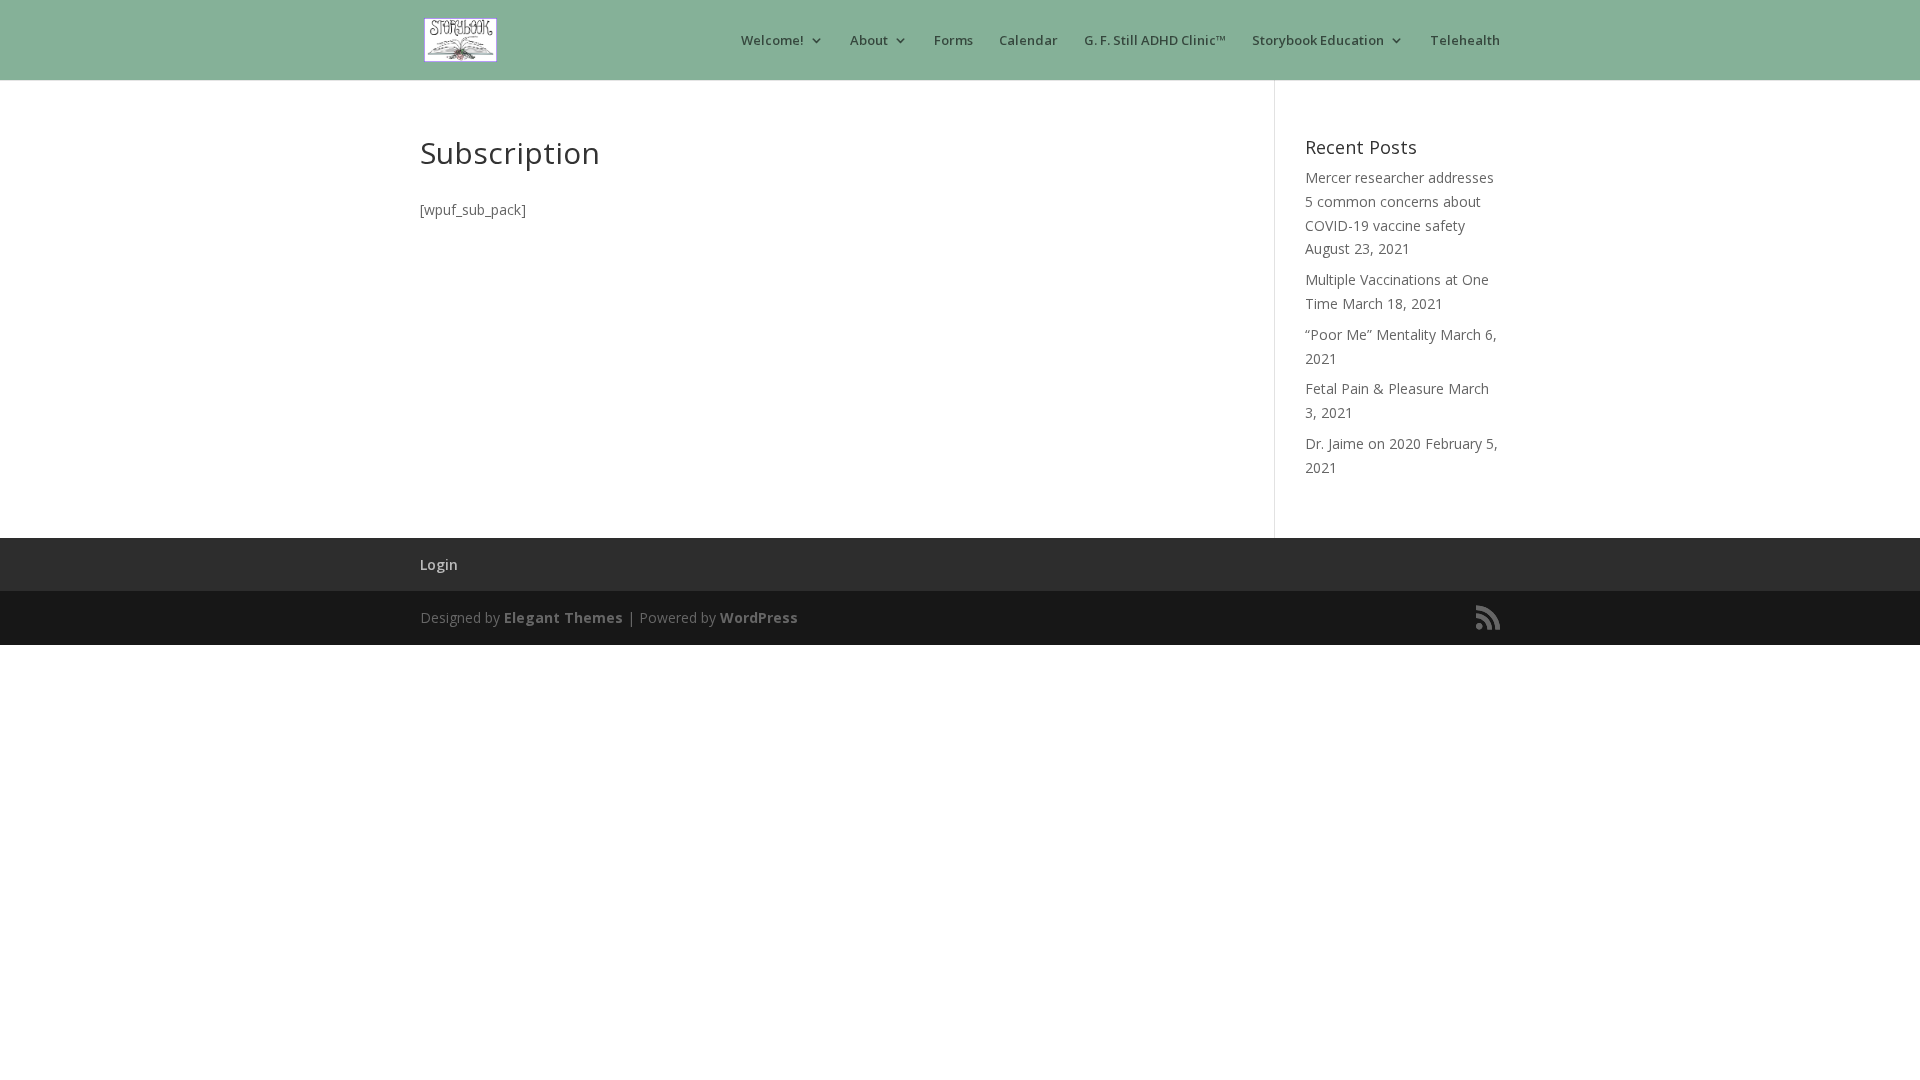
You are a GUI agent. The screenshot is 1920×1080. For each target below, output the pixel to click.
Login (439, 564)
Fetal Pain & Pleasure (1374, 388)
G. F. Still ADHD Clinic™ (1155, 41)
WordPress (759, 617)
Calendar (1028, 41)
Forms (953, 41)
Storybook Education (1318, 41)
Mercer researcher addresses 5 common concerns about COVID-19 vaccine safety (1399, 201)
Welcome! (772, 41)
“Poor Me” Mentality (1370, 334)
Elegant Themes (563, 617)
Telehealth (1465, 41)
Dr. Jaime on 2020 (1363, 443)
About (869, 41)
